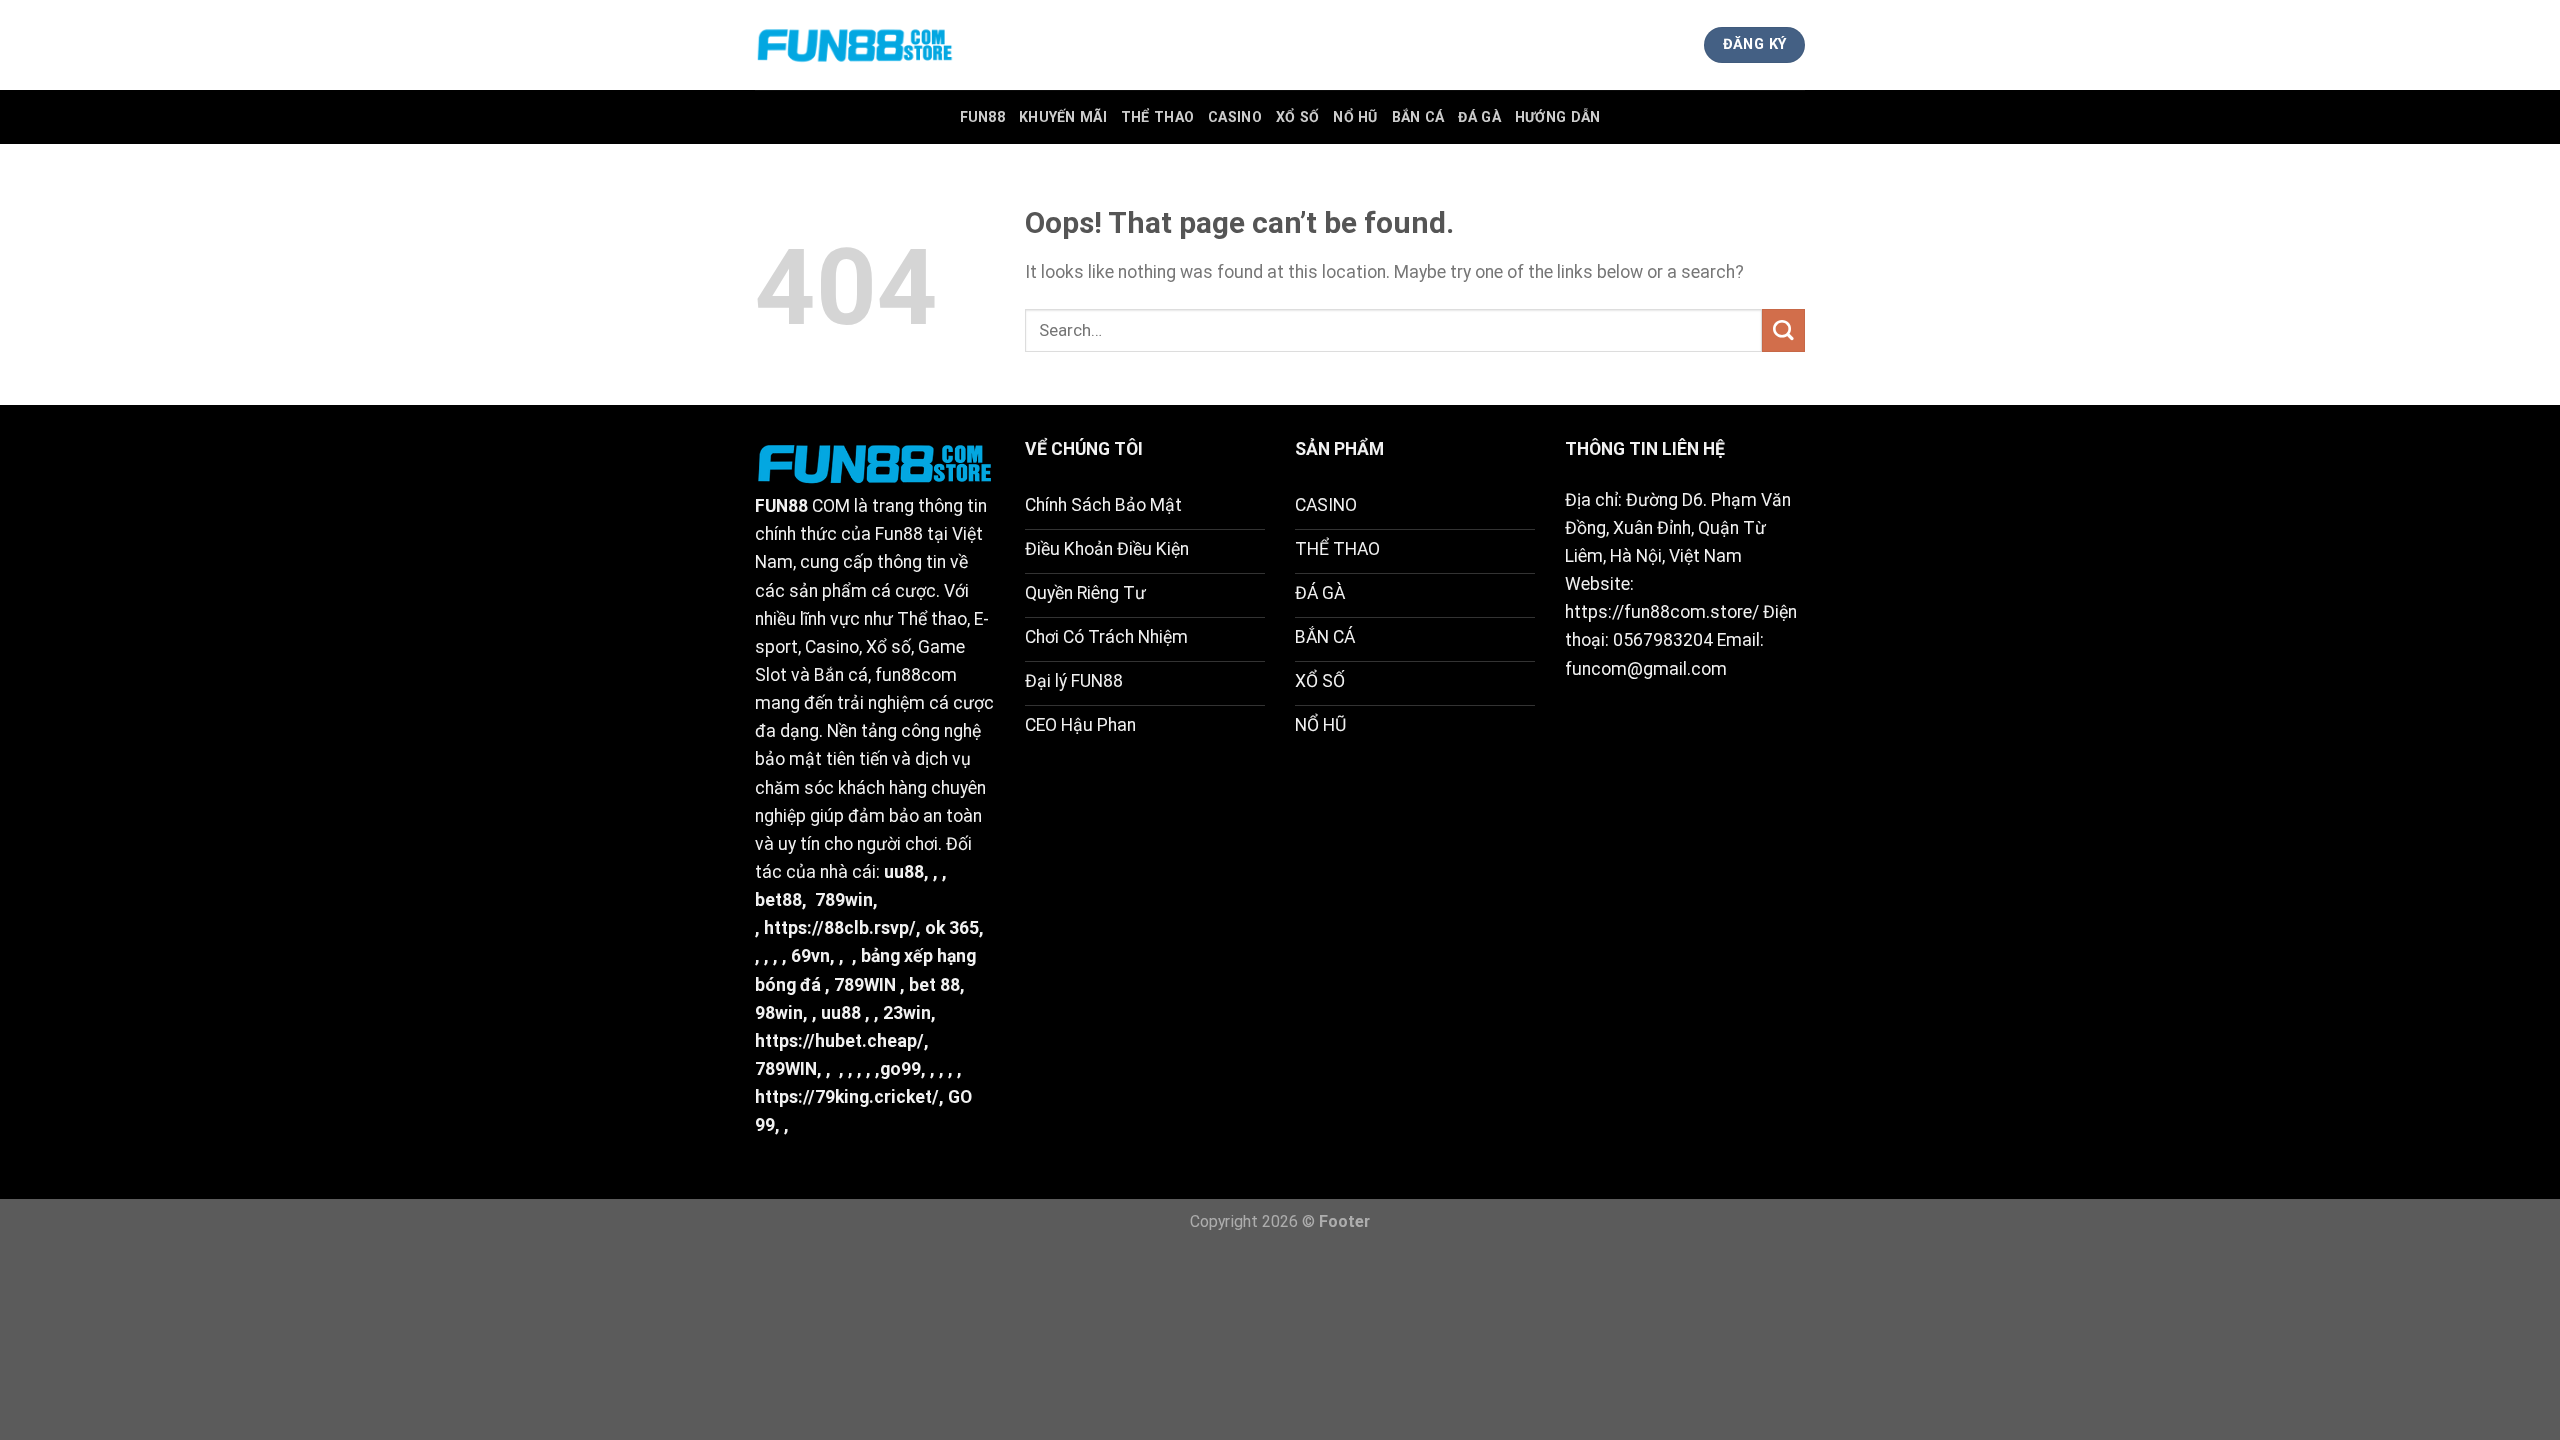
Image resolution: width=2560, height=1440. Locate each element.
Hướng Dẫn (1558, 117)
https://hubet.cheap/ (839, 1041)
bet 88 (934, 985)
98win (779, 1013)
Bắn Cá (1418, 117)
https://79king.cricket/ (847, 1097)
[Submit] (1783, 330)
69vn (810, 956)
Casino (1235, 117)
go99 (900, 1069)
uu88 (904, 872)
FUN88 (982, 117)
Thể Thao (1157, 117)
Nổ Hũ (1355, 117)
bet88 (778, 900)
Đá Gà (1479, 117)
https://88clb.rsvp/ (840, 928)
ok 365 (952, 928)
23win (907, 1013)
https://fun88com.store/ (1662, 612)
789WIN (865, 985)
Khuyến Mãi (1063, 117)
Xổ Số (1297, 117)
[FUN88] (855, 45)
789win (844, 900)
